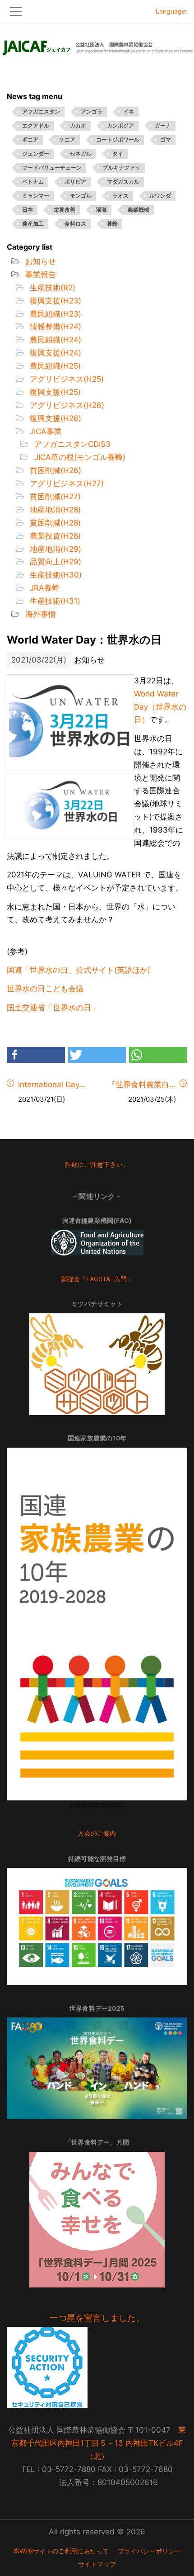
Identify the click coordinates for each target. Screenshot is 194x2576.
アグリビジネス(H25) (66, 379)
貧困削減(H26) (54, 470)
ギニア (30, 140)
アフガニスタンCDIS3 (71, 444)
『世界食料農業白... (142, 1084)
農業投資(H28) (54, 536)
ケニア (67, 140)
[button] (36, 1055)
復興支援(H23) (54, 301)
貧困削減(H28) (54, 523)
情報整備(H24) (54, 327)
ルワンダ (160, 196)
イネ (129, 111)
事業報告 (39, 275)
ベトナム (33, 182)
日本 (28, 210)
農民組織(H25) (54, 366)
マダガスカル (123, 182)
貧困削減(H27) (54, 497)
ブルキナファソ (121, 168)
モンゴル (81, 196)
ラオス (120, 196)
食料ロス (75, 224)
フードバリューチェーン (52, 168)
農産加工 (33, 224)
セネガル (81, 154)
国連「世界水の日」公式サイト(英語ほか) (79, 970)
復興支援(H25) (54, 392)
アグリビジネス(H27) (66, 483)
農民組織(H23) (54, 314)
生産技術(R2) (51, 288)
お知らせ (39, 261)
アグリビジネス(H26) (66, 405)
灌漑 (102, 210)
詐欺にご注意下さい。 (97, 1165)
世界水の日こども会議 (45, 989)
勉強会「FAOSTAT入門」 (97, 1279)
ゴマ (166, 140)
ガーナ (163, 125)
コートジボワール (118, 140)
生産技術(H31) (54, 601)
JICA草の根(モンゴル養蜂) (79, 457)
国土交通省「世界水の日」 (53, 1008)
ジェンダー (36, 154)
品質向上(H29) (54, 562)
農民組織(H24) (54, 340)
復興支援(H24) (54, 353)
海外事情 (39, 614)
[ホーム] (97, 45)
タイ (118, 154)
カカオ (78, 125)
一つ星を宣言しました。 (97, 2318)
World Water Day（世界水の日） (160, 707)
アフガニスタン (41, 111)
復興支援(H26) (54, 418)
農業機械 (139, 210)
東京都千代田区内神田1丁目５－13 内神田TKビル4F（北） (99, 2443)
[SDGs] (97, 1926)
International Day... (52, 1084)
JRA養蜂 (44, 588)
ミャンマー (36, 196)
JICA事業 (45, 431)
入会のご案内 (97, 1833)
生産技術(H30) (55, 575)
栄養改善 (65, 210)
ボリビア (75, 182)
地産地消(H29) (54, 549)
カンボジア (120, 125)
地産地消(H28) (54, 510)
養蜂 (112, 224)
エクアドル (36, 125)
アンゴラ (92, 111)
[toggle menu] (97, 12)
